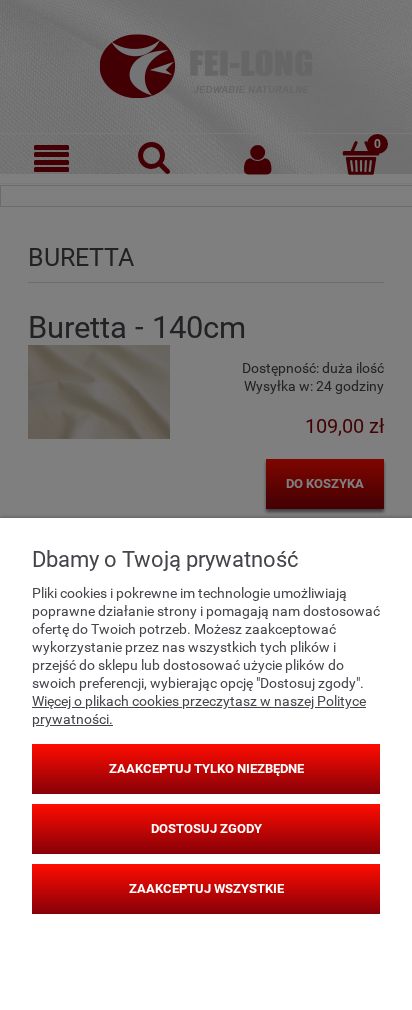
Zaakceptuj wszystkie (206, 888)
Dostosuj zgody (206, 828)
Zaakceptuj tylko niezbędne (206, 768)
